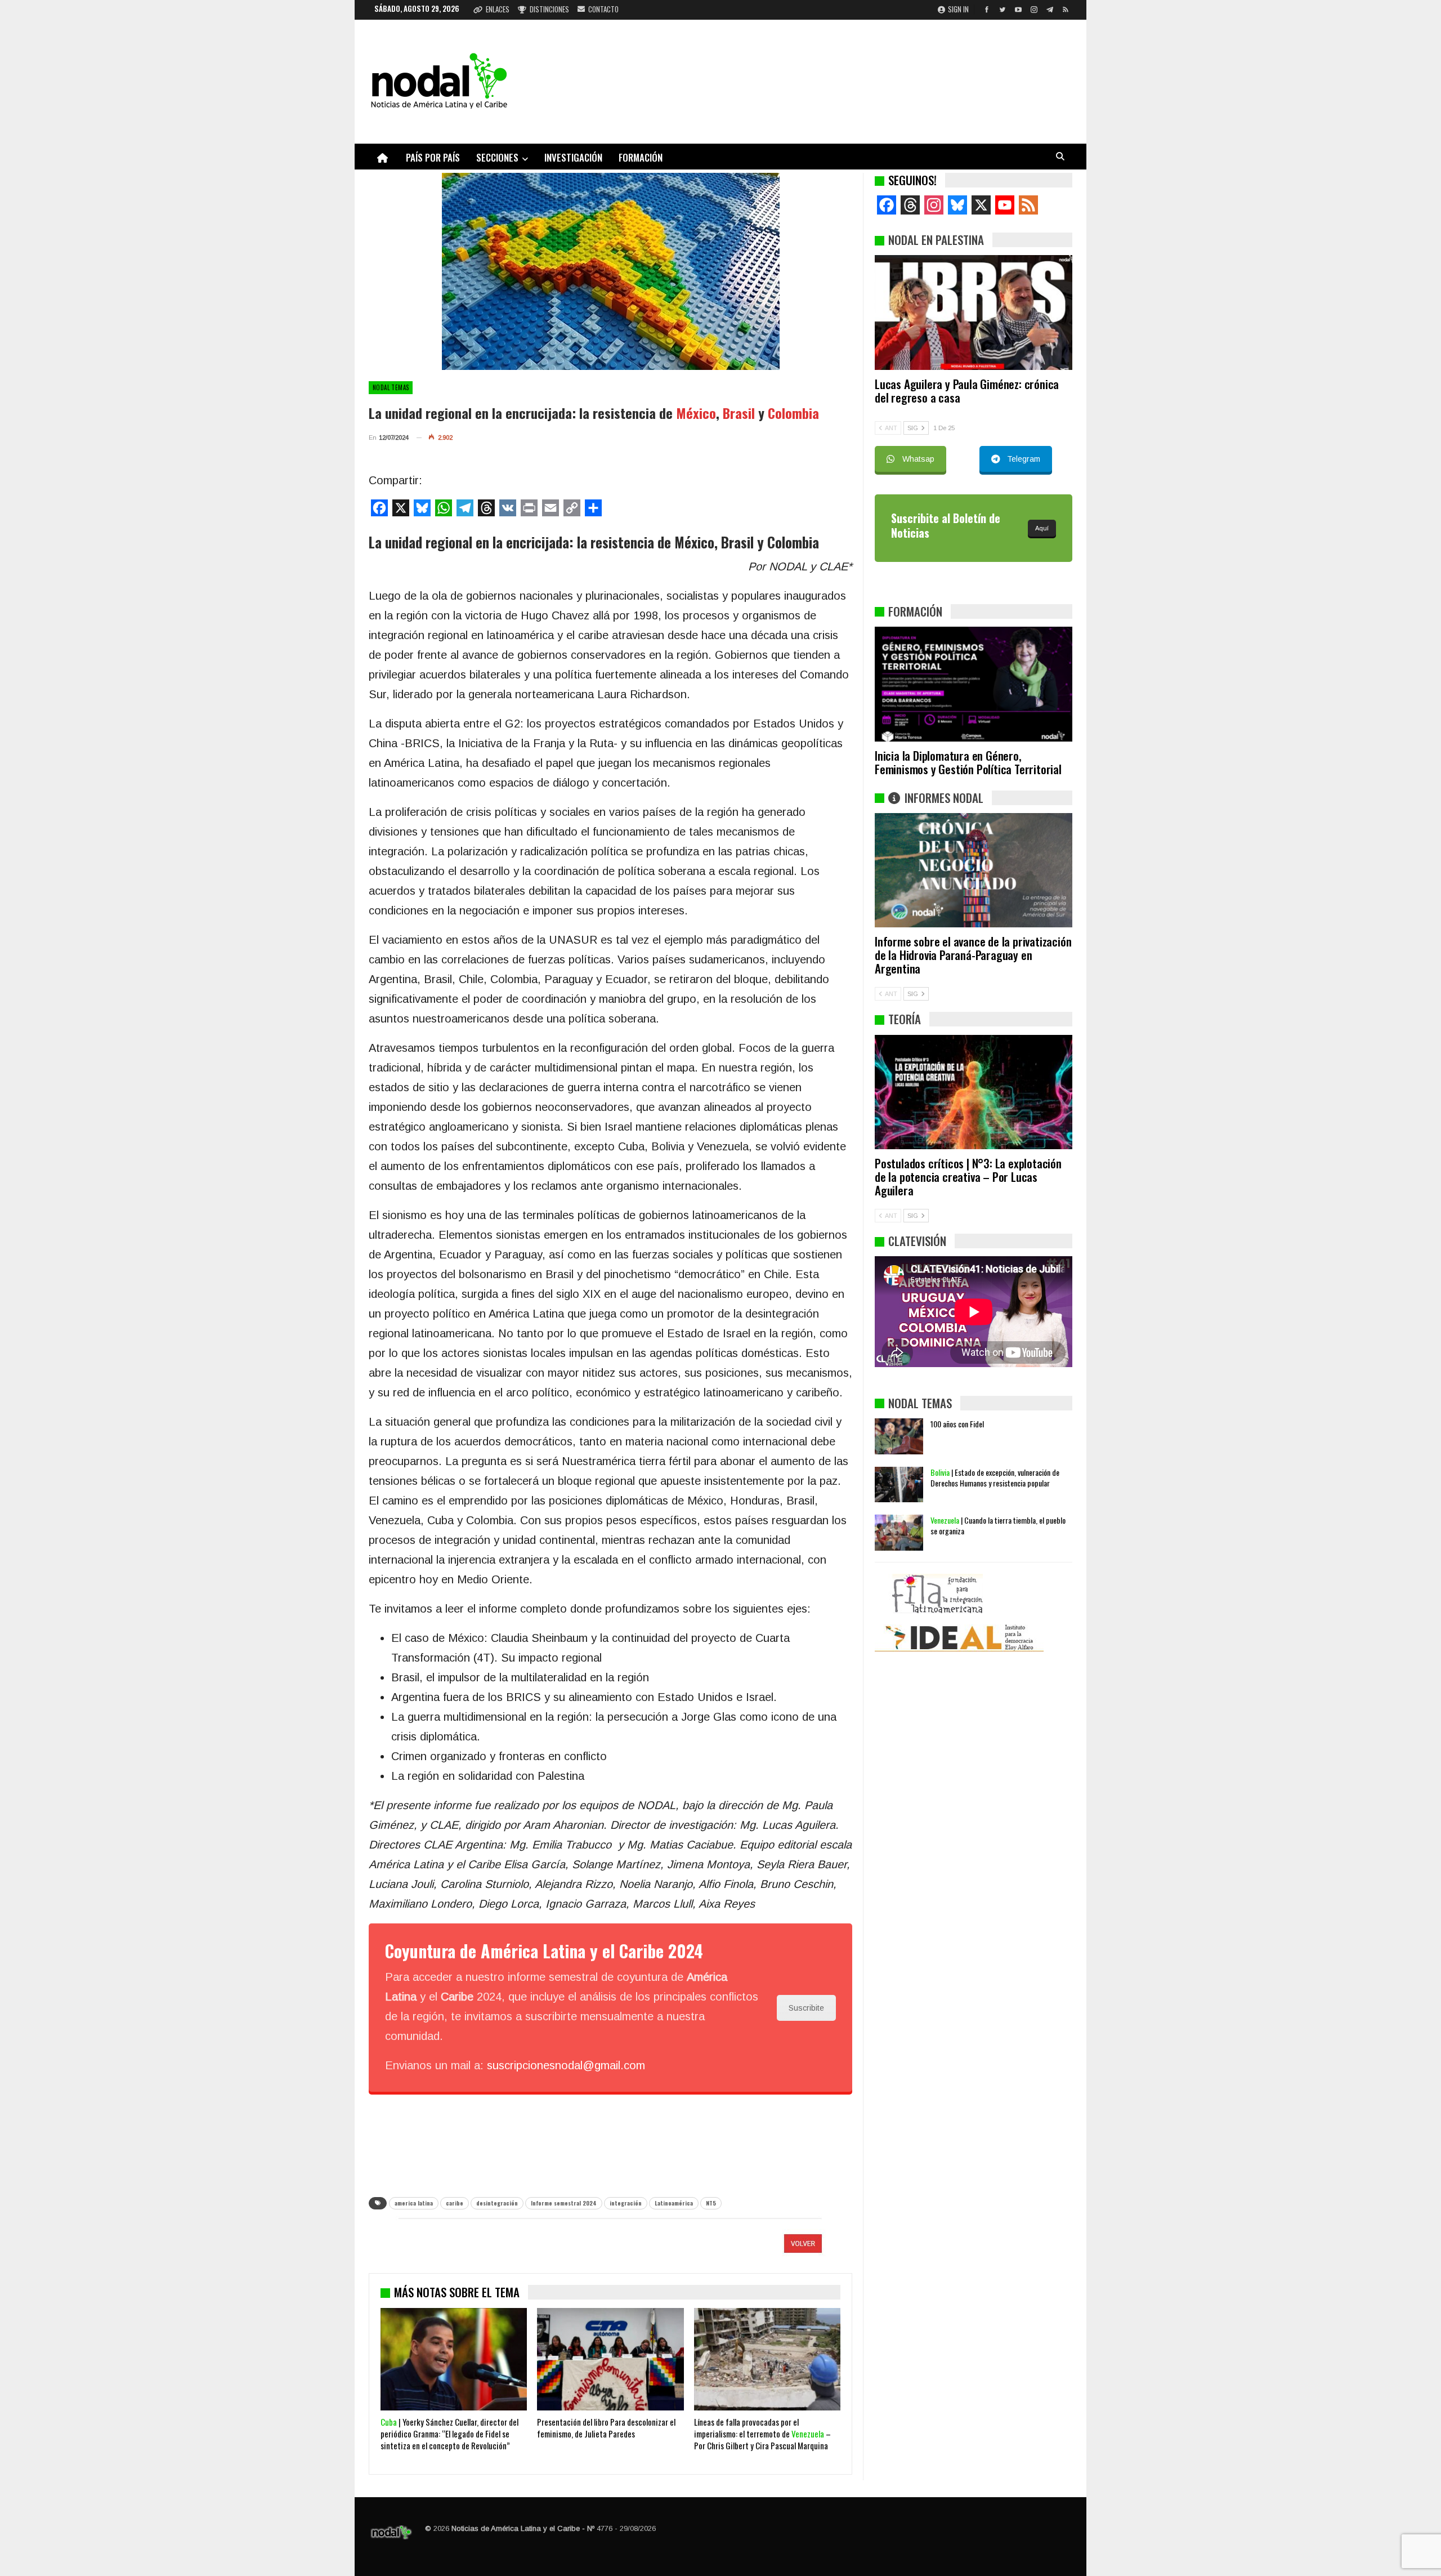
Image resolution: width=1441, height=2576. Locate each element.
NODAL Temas (391, 387)
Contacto (603, 9)
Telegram (1024, 459)
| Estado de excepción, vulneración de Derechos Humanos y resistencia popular (995, 1477)
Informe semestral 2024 (564, 2203)
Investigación (573, 157)
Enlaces (498, 9)
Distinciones (549, 9)
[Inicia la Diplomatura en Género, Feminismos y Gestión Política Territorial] (974, 684)
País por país (433, 157)
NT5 (711, 2203)
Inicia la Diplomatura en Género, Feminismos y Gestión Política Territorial (968, 762)
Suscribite (806, 2008)
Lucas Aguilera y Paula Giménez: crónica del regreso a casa (967, 390)
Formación (641, 157)
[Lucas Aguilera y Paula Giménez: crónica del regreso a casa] (974, 312)
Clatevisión (917, 1241)
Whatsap (918, 459)
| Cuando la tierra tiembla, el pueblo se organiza (998, 1525)
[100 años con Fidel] (899, 1436)
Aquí (1042, 528)
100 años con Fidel (957, 1424)
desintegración (497, 2203)
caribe (455, 2203)
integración (626, 2203)
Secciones (497, 157)
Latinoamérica (674, 2203)
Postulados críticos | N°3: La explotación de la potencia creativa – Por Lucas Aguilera (968, 1177)
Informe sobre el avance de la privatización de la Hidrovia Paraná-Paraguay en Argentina (973, 955)
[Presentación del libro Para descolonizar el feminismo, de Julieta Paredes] (610, 2359)
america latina (414, 2203)
